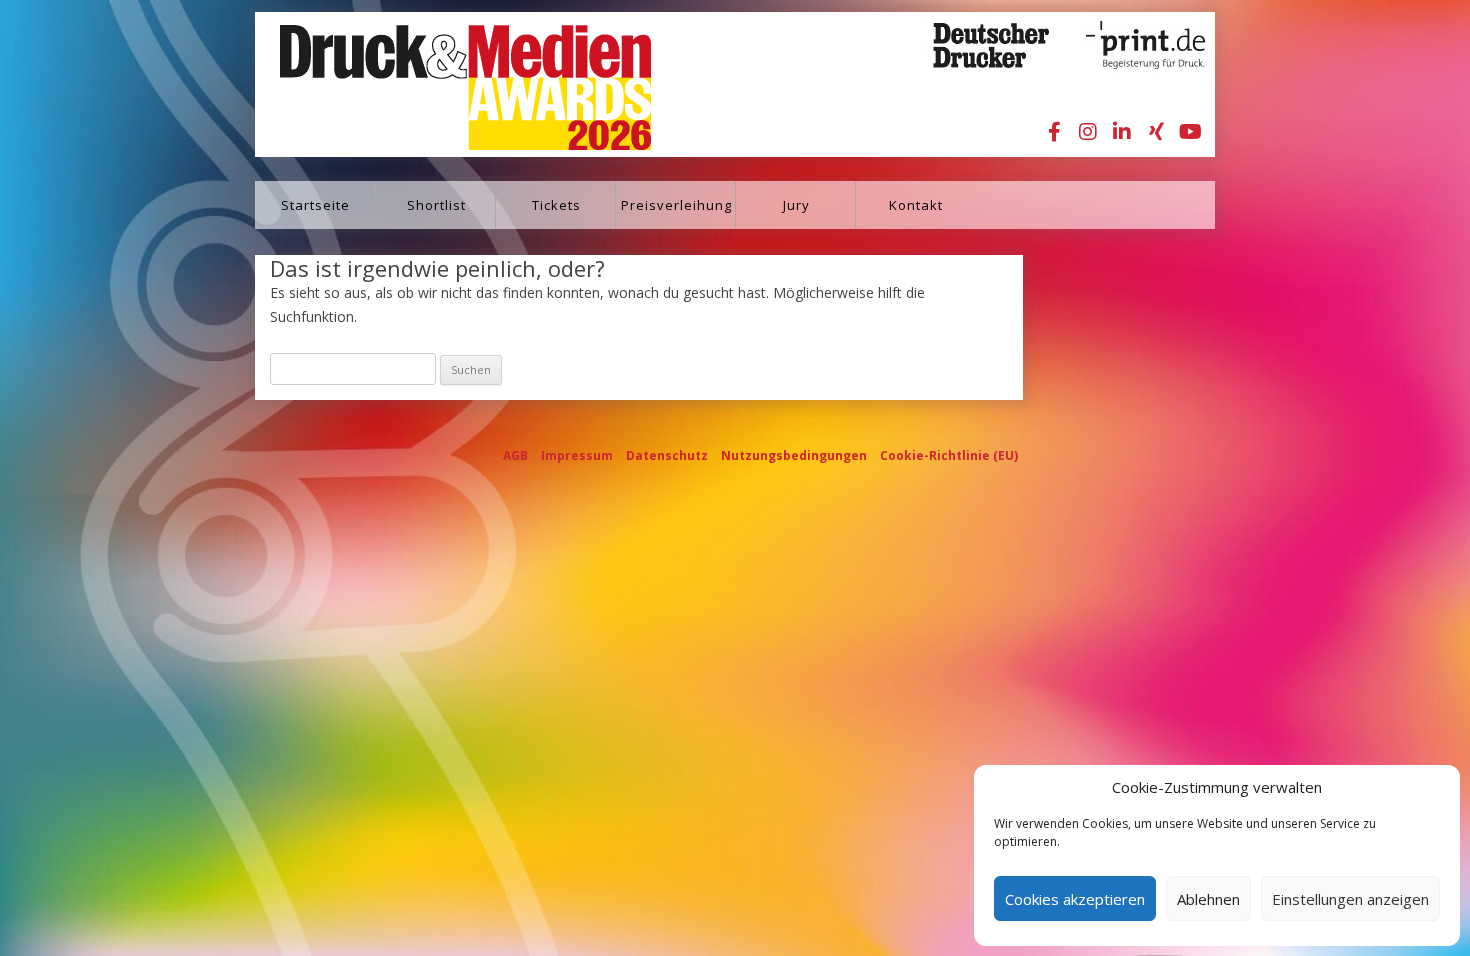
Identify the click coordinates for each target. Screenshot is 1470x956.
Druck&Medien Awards (446, 84)
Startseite (315, 205)
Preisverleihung (676, 205)
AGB (515, 455)
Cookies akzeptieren (1075, 899)
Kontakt (916, 205)
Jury (796, 205)
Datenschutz (667, 455)
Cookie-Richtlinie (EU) (949, 455)
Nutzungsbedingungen (794, 455)
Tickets (556, 205)
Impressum (577, 455)
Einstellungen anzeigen (1350, 899)
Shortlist (436, 205)
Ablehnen (1208, 899)
